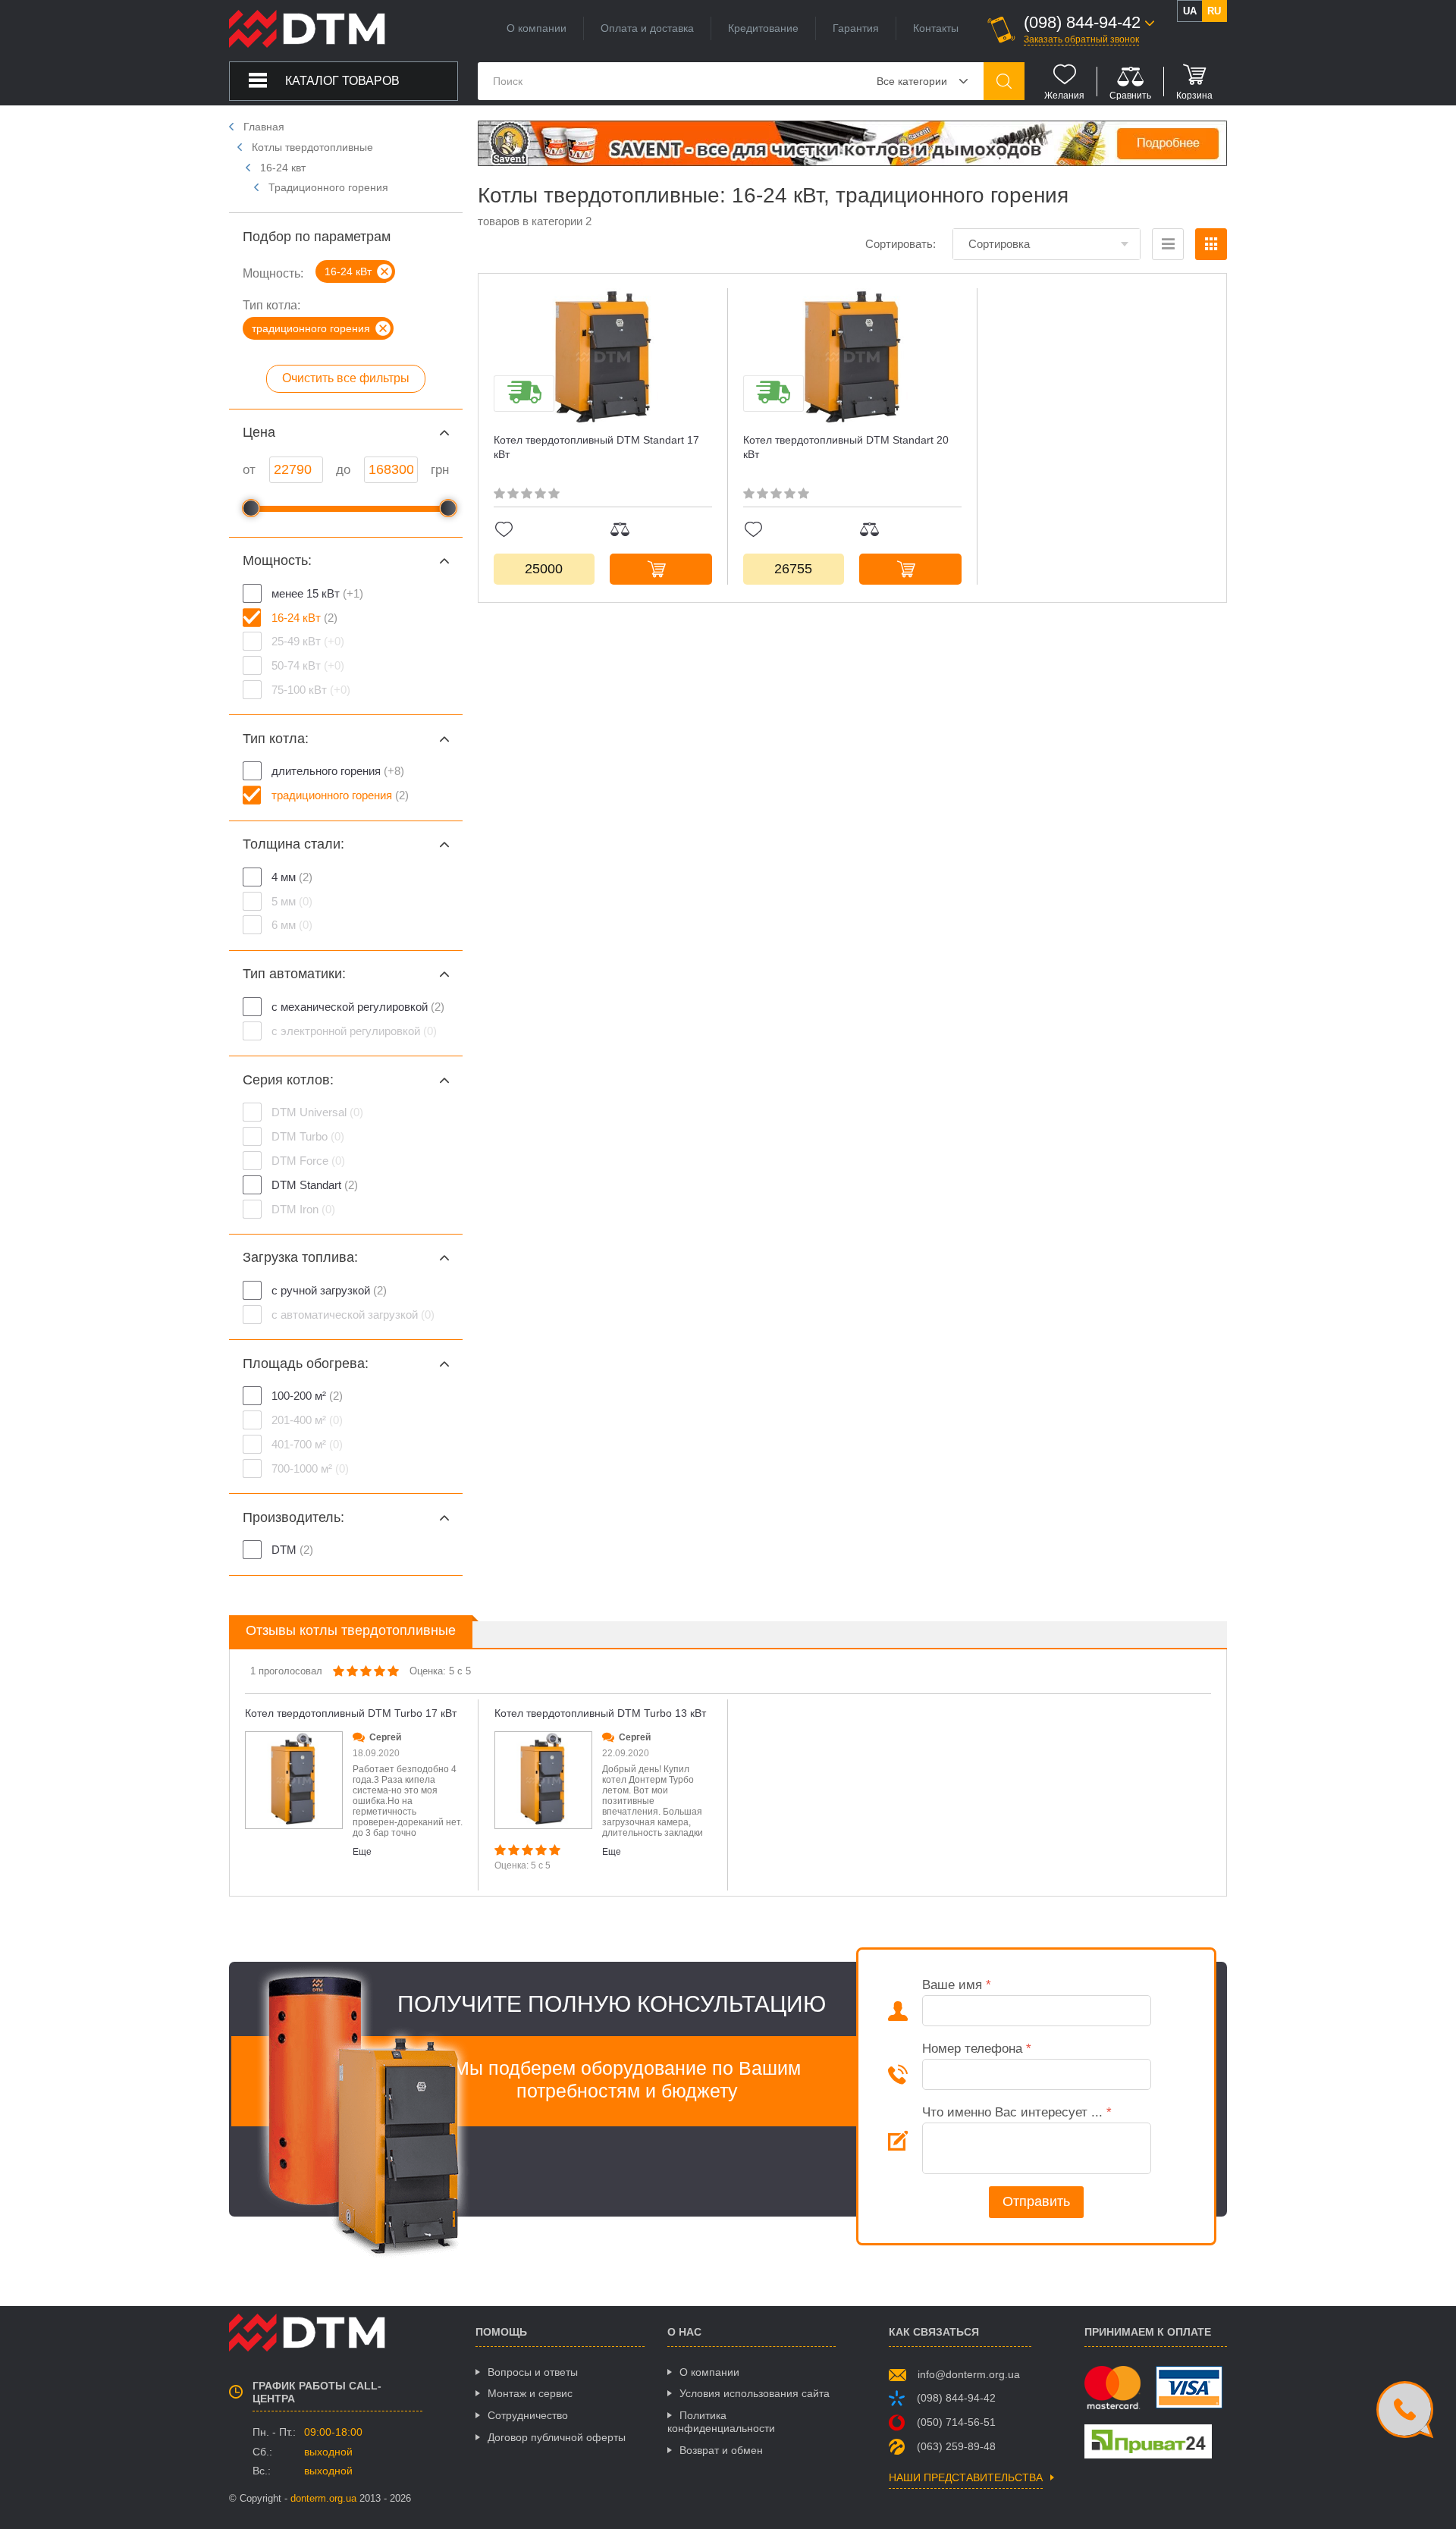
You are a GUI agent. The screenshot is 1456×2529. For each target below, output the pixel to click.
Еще (362, 1852)
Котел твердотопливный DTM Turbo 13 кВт (600, 1713)
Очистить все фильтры (346, 378)
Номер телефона (977, 2049)
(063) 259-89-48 (956, 2446)
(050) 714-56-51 (956, 2422)
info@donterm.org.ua (969, 2374)
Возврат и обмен (721, 2450)
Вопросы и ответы (533, 2372)
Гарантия (856, 28)
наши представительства (966, 2478)
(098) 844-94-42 (956, 2398)
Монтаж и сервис (530, 2393)
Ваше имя (957, 1985)
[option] (354, 1795)
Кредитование (763, 28)
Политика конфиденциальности (721, 2422)
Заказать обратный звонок (1081, 39)
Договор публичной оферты (557, 2437)
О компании (537, 28)
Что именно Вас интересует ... (1017, 2112)
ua (1190, 11)
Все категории (912, 81)
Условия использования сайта (755, 2393)
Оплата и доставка (647, 28)
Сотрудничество (528, 2415)
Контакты (936, 28)
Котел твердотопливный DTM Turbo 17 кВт (351, 1713)
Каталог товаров (342, 81)
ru (1214, 11)
